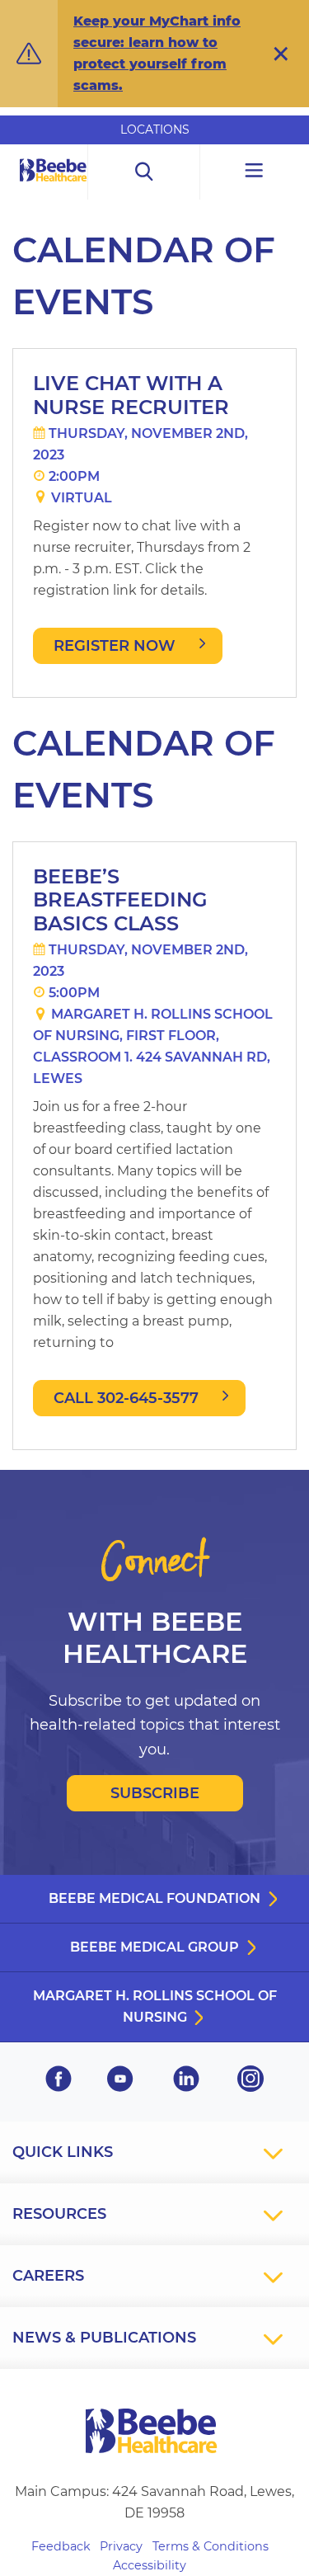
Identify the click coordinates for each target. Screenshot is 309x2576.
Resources (59, 2214)
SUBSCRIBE (155, 1793)
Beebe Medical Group (154, 1947)
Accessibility (150, 2565)
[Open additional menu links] (255, 172)
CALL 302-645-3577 (126, 1398)
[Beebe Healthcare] (54, 188)
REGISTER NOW (115, 646)
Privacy (121, 2546)
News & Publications (104, 2338)
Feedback (61, 2546)
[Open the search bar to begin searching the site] (144, 172)
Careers (48, 2276)
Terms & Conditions (211, 2546)
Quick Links (63, 2152)
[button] (281, 54)
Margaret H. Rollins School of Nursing (155, 2006)
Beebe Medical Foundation (154, 1898)
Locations (155, 130)
